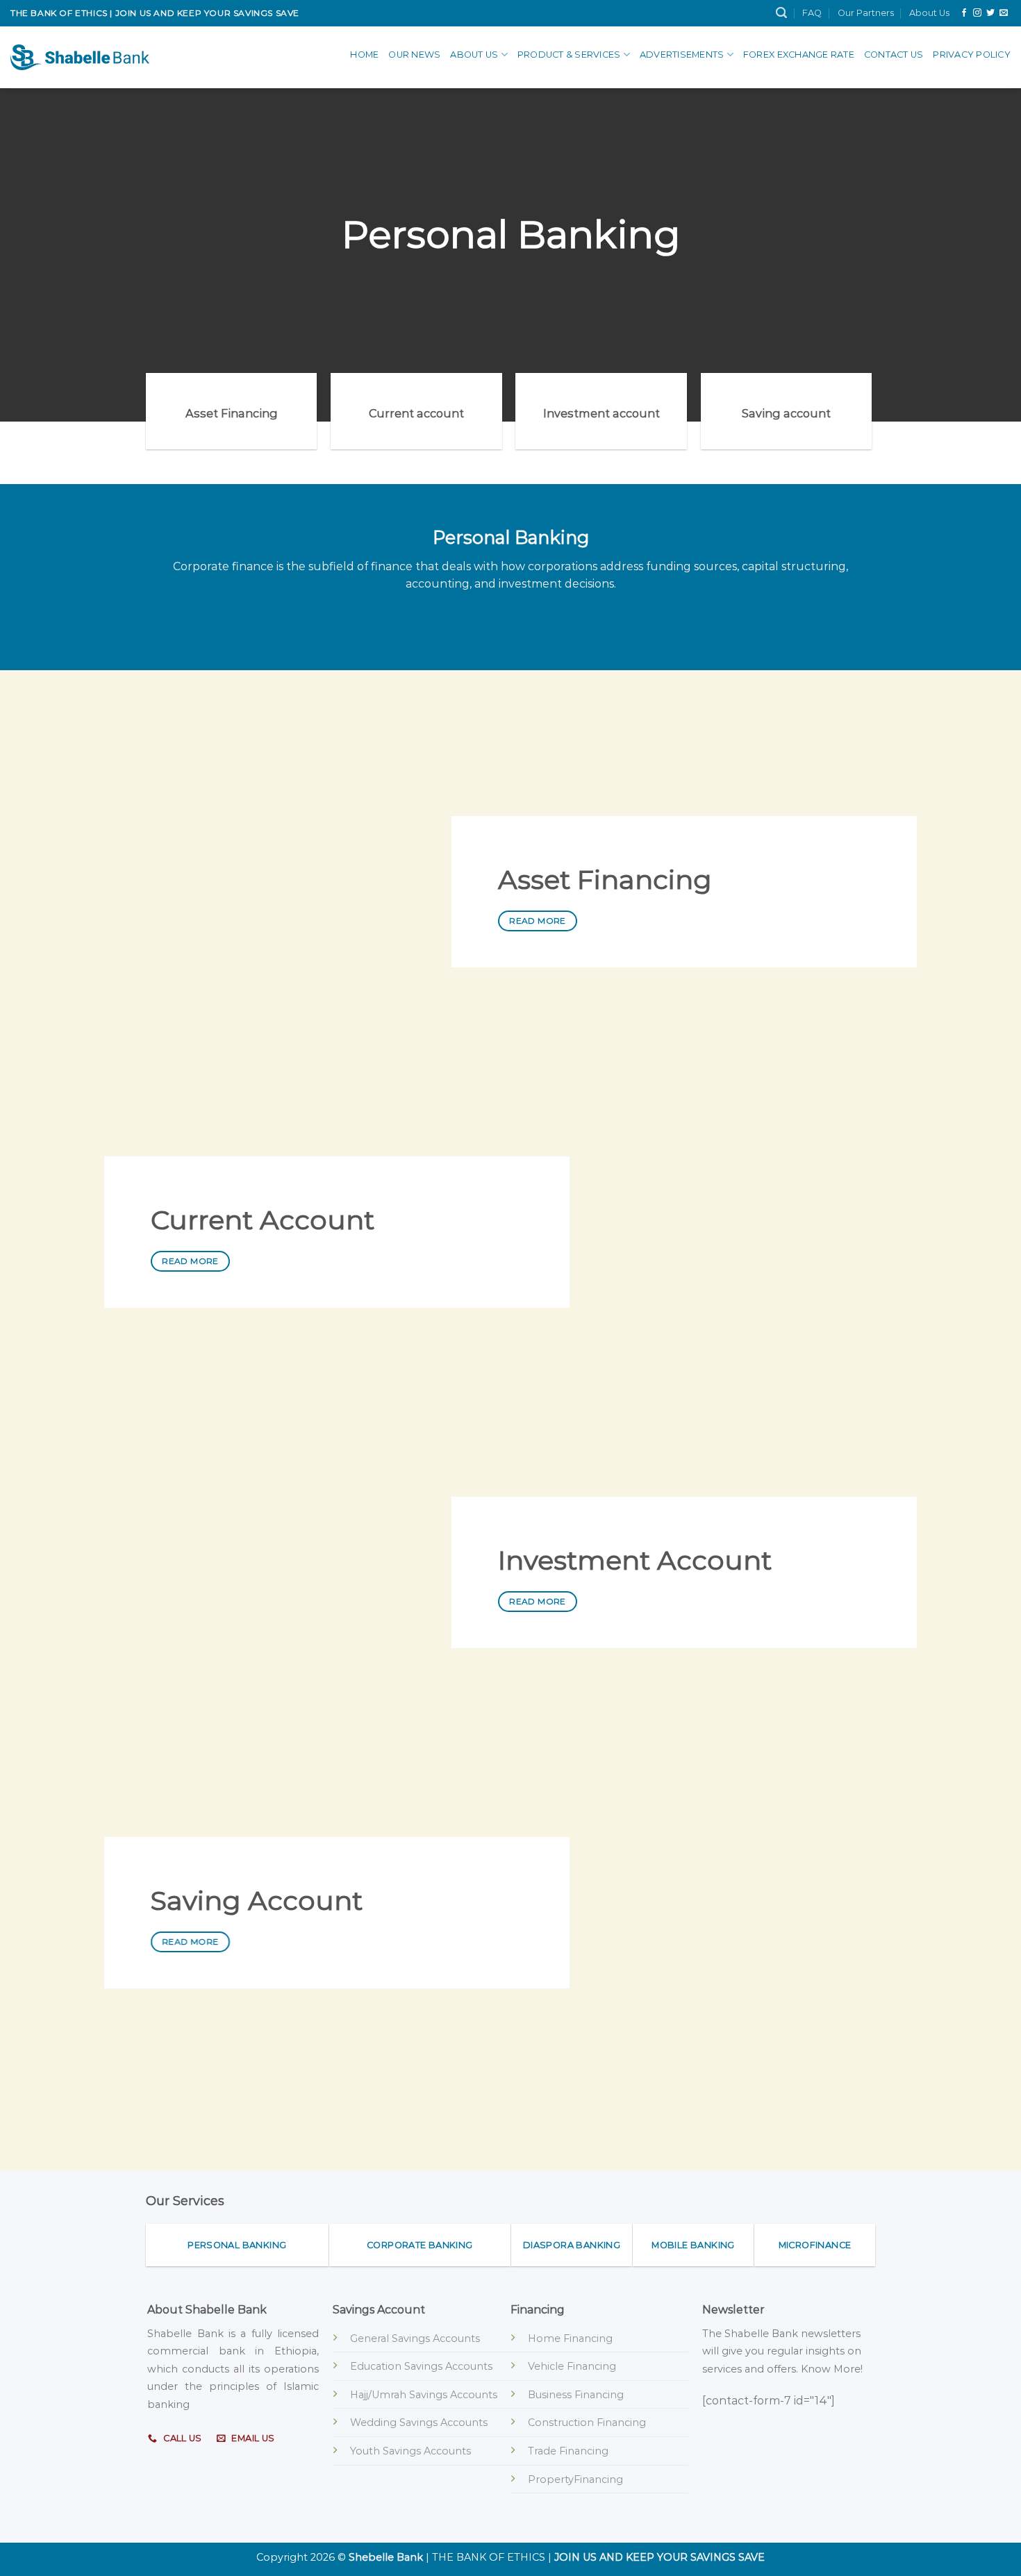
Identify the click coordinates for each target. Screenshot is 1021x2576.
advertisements (682, 55)
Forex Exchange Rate (799, 55)
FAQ (812, 13)
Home (364, 55)
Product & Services (569, 55)
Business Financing (576, 2395)
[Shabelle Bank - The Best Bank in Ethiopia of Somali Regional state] (80, 57)
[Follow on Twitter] (990, 13)
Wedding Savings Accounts (419, 2423)
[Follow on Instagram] (977, 13)
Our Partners (866, 13)
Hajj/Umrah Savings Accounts (424, 2395)
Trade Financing (568, 2451)
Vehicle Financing (572, 2366)
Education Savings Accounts (421, 2366)
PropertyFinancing (575, 2479)
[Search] (781, 13)
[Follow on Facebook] (964, 13)
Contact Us (894, 55)
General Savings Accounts (415, 2338)
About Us (929, 13)
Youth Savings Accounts (410, 2451)
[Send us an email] (1004, 13)
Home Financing (570, 2338)
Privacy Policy (972, 55)
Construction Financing (587, 2423)
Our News (414, 55)
